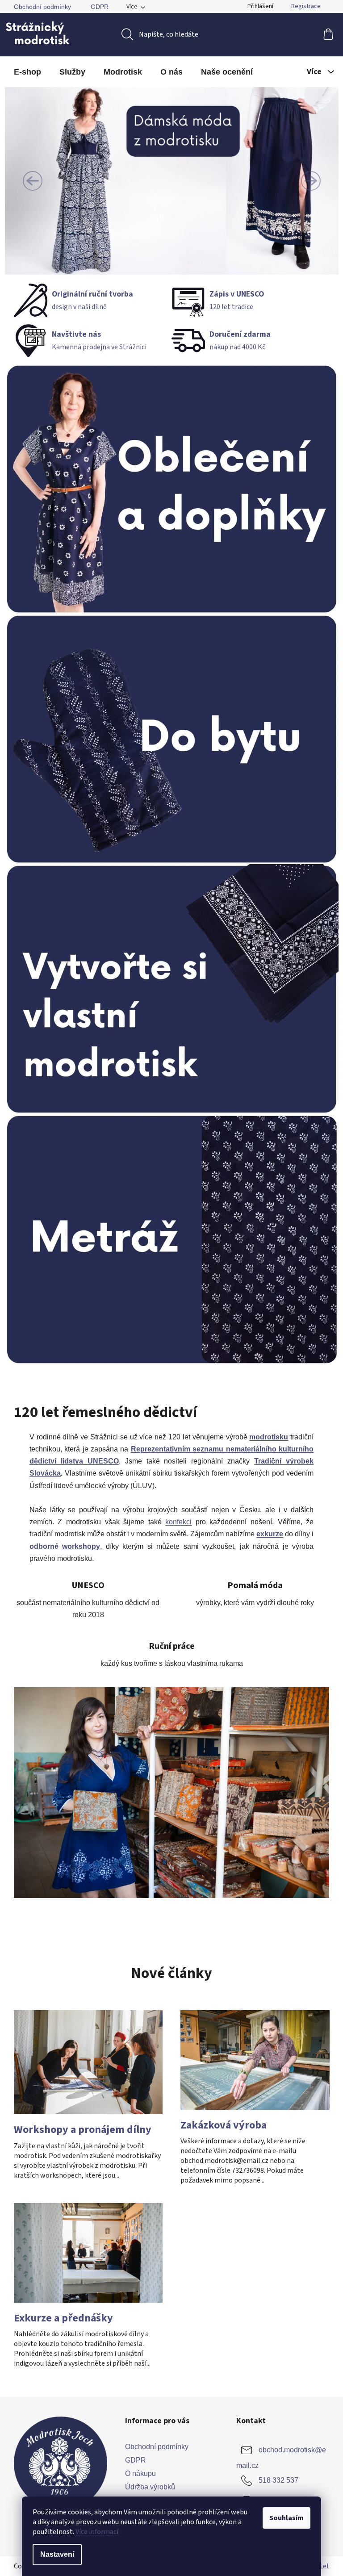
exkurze (270, 1534)
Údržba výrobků (150, 2487)
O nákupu (140, 2474)
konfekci (178, 1522)
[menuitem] (27, 72)
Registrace (306, 6)
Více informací (97, 2532)
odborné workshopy (65, 1546)
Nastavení (57, 2554)
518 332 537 (278, 2480)
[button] (33, 181)
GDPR (100, 7)
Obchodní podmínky (42, 7)
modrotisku (269, 1437)
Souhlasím (287, 2518)
